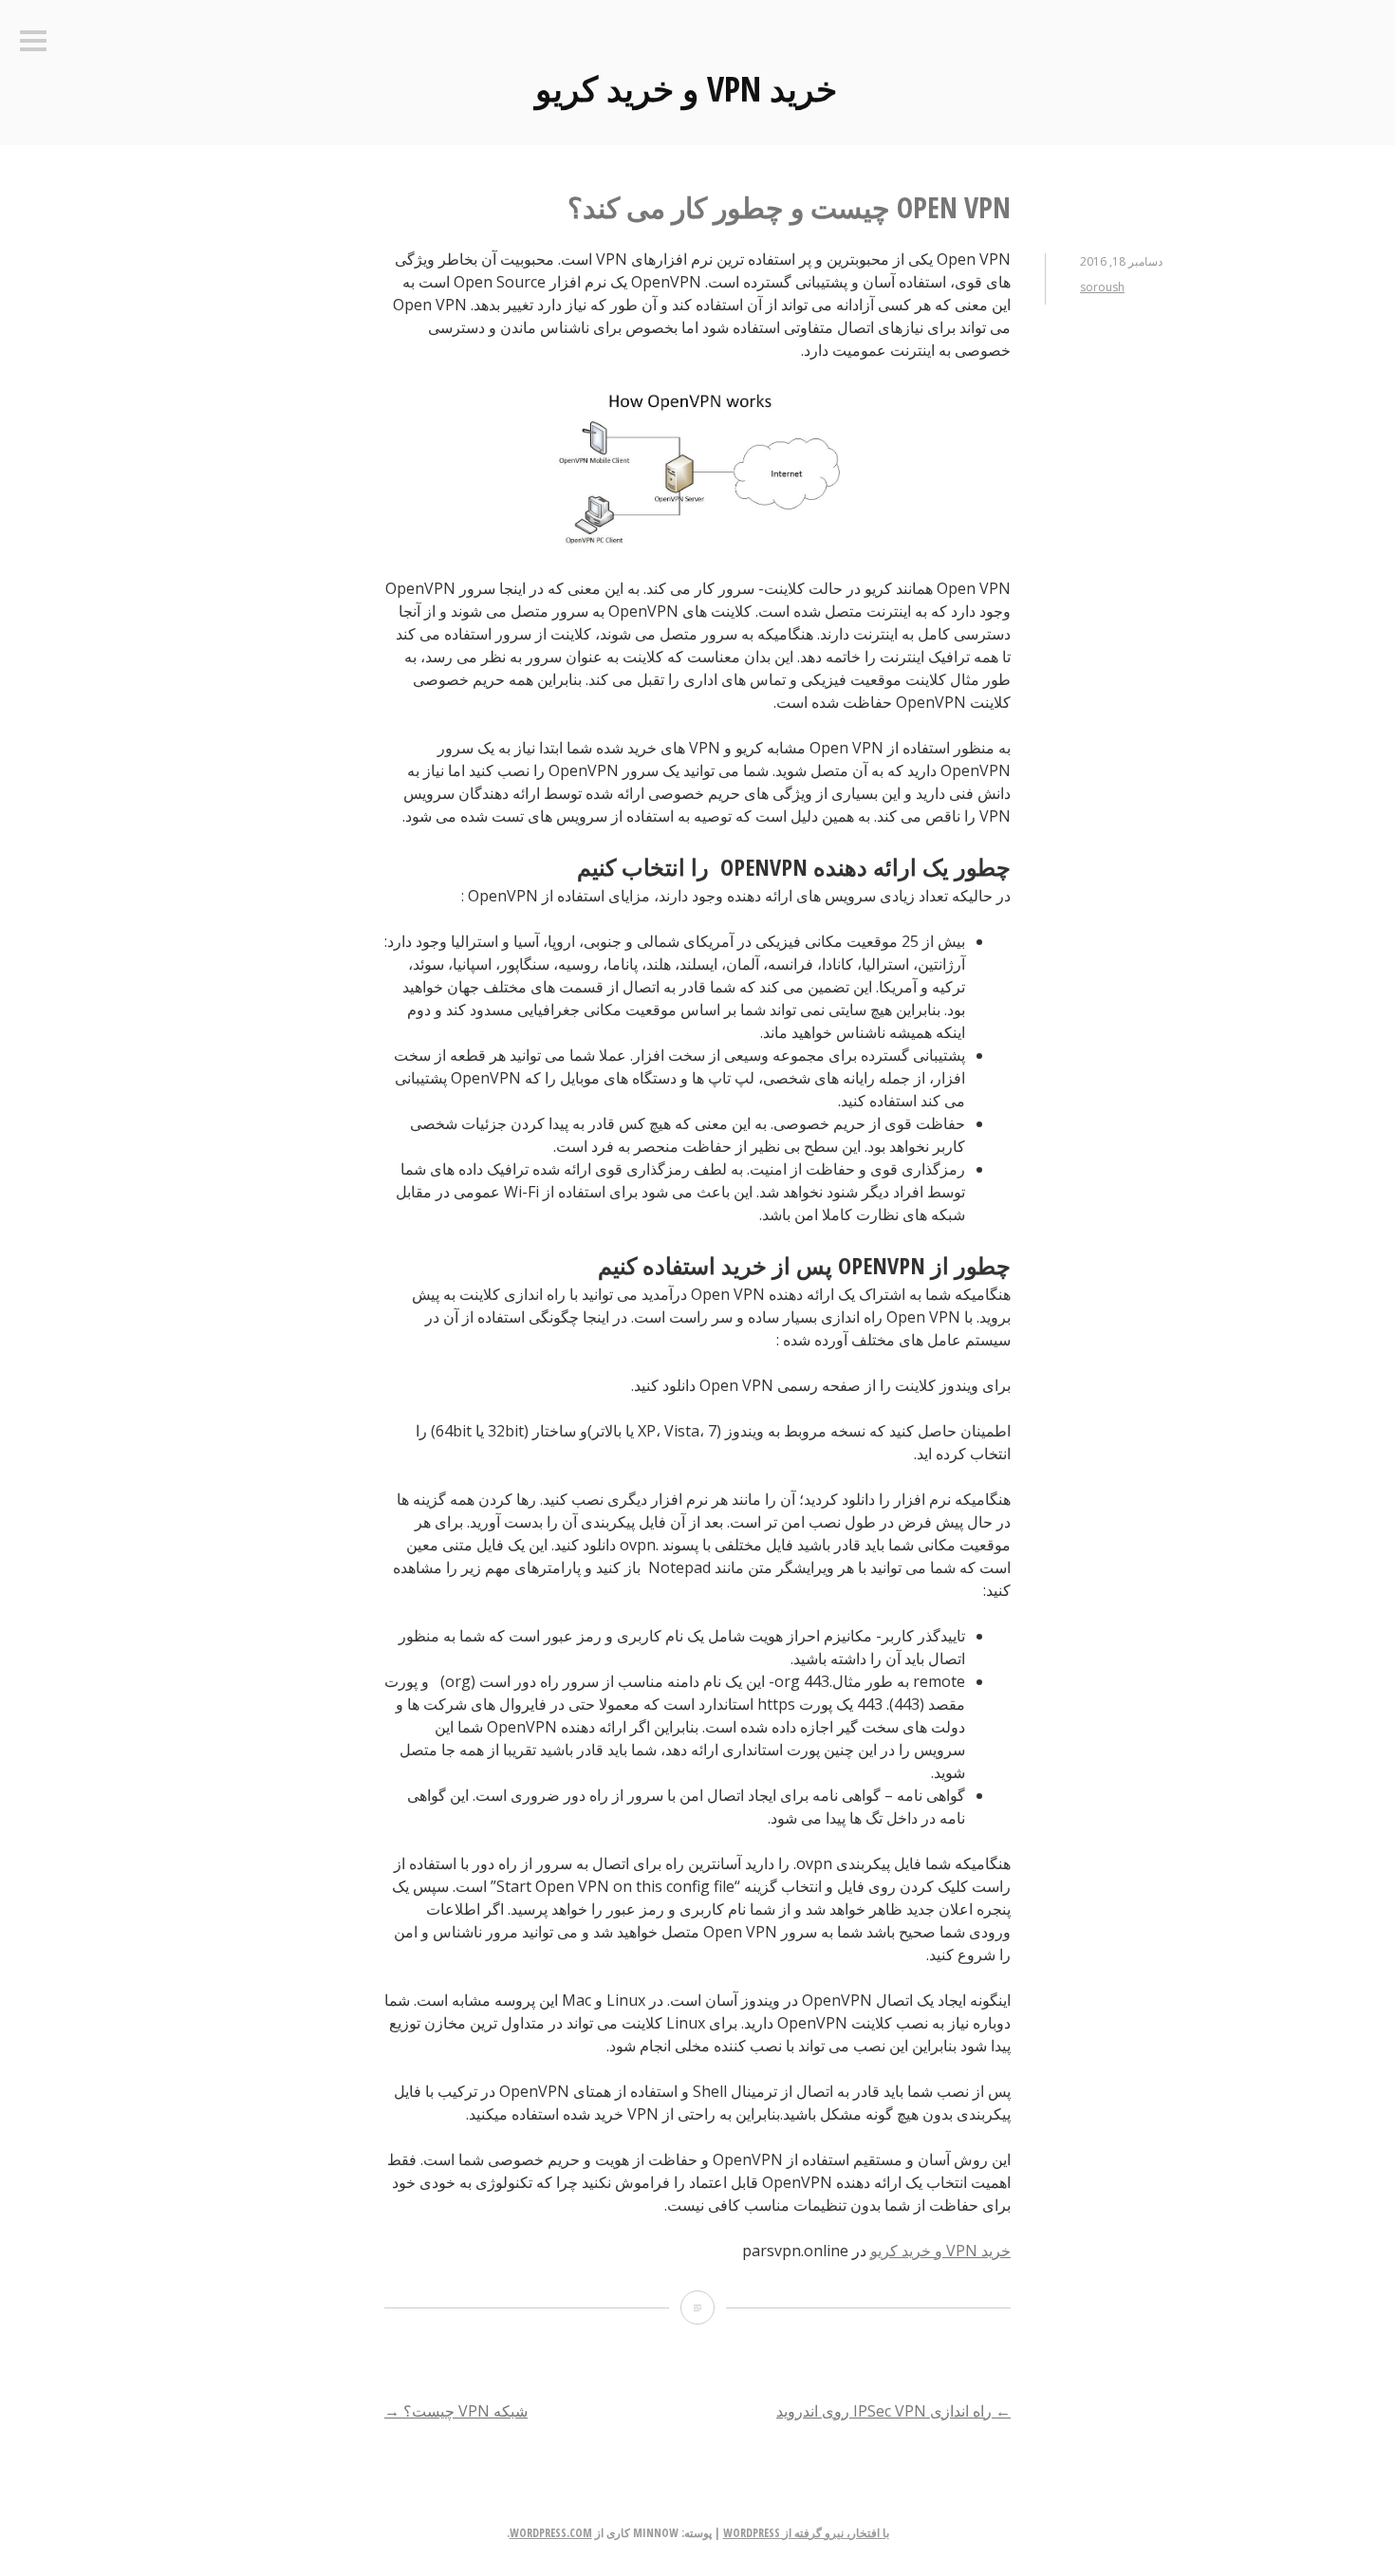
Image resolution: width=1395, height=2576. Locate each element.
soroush (1102, 287)
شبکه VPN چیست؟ (456, 2411)
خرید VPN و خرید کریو (686, 89)
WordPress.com (551, 2533)
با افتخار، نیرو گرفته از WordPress (806, 2533)
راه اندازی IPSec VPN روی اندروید (893, 2411)
